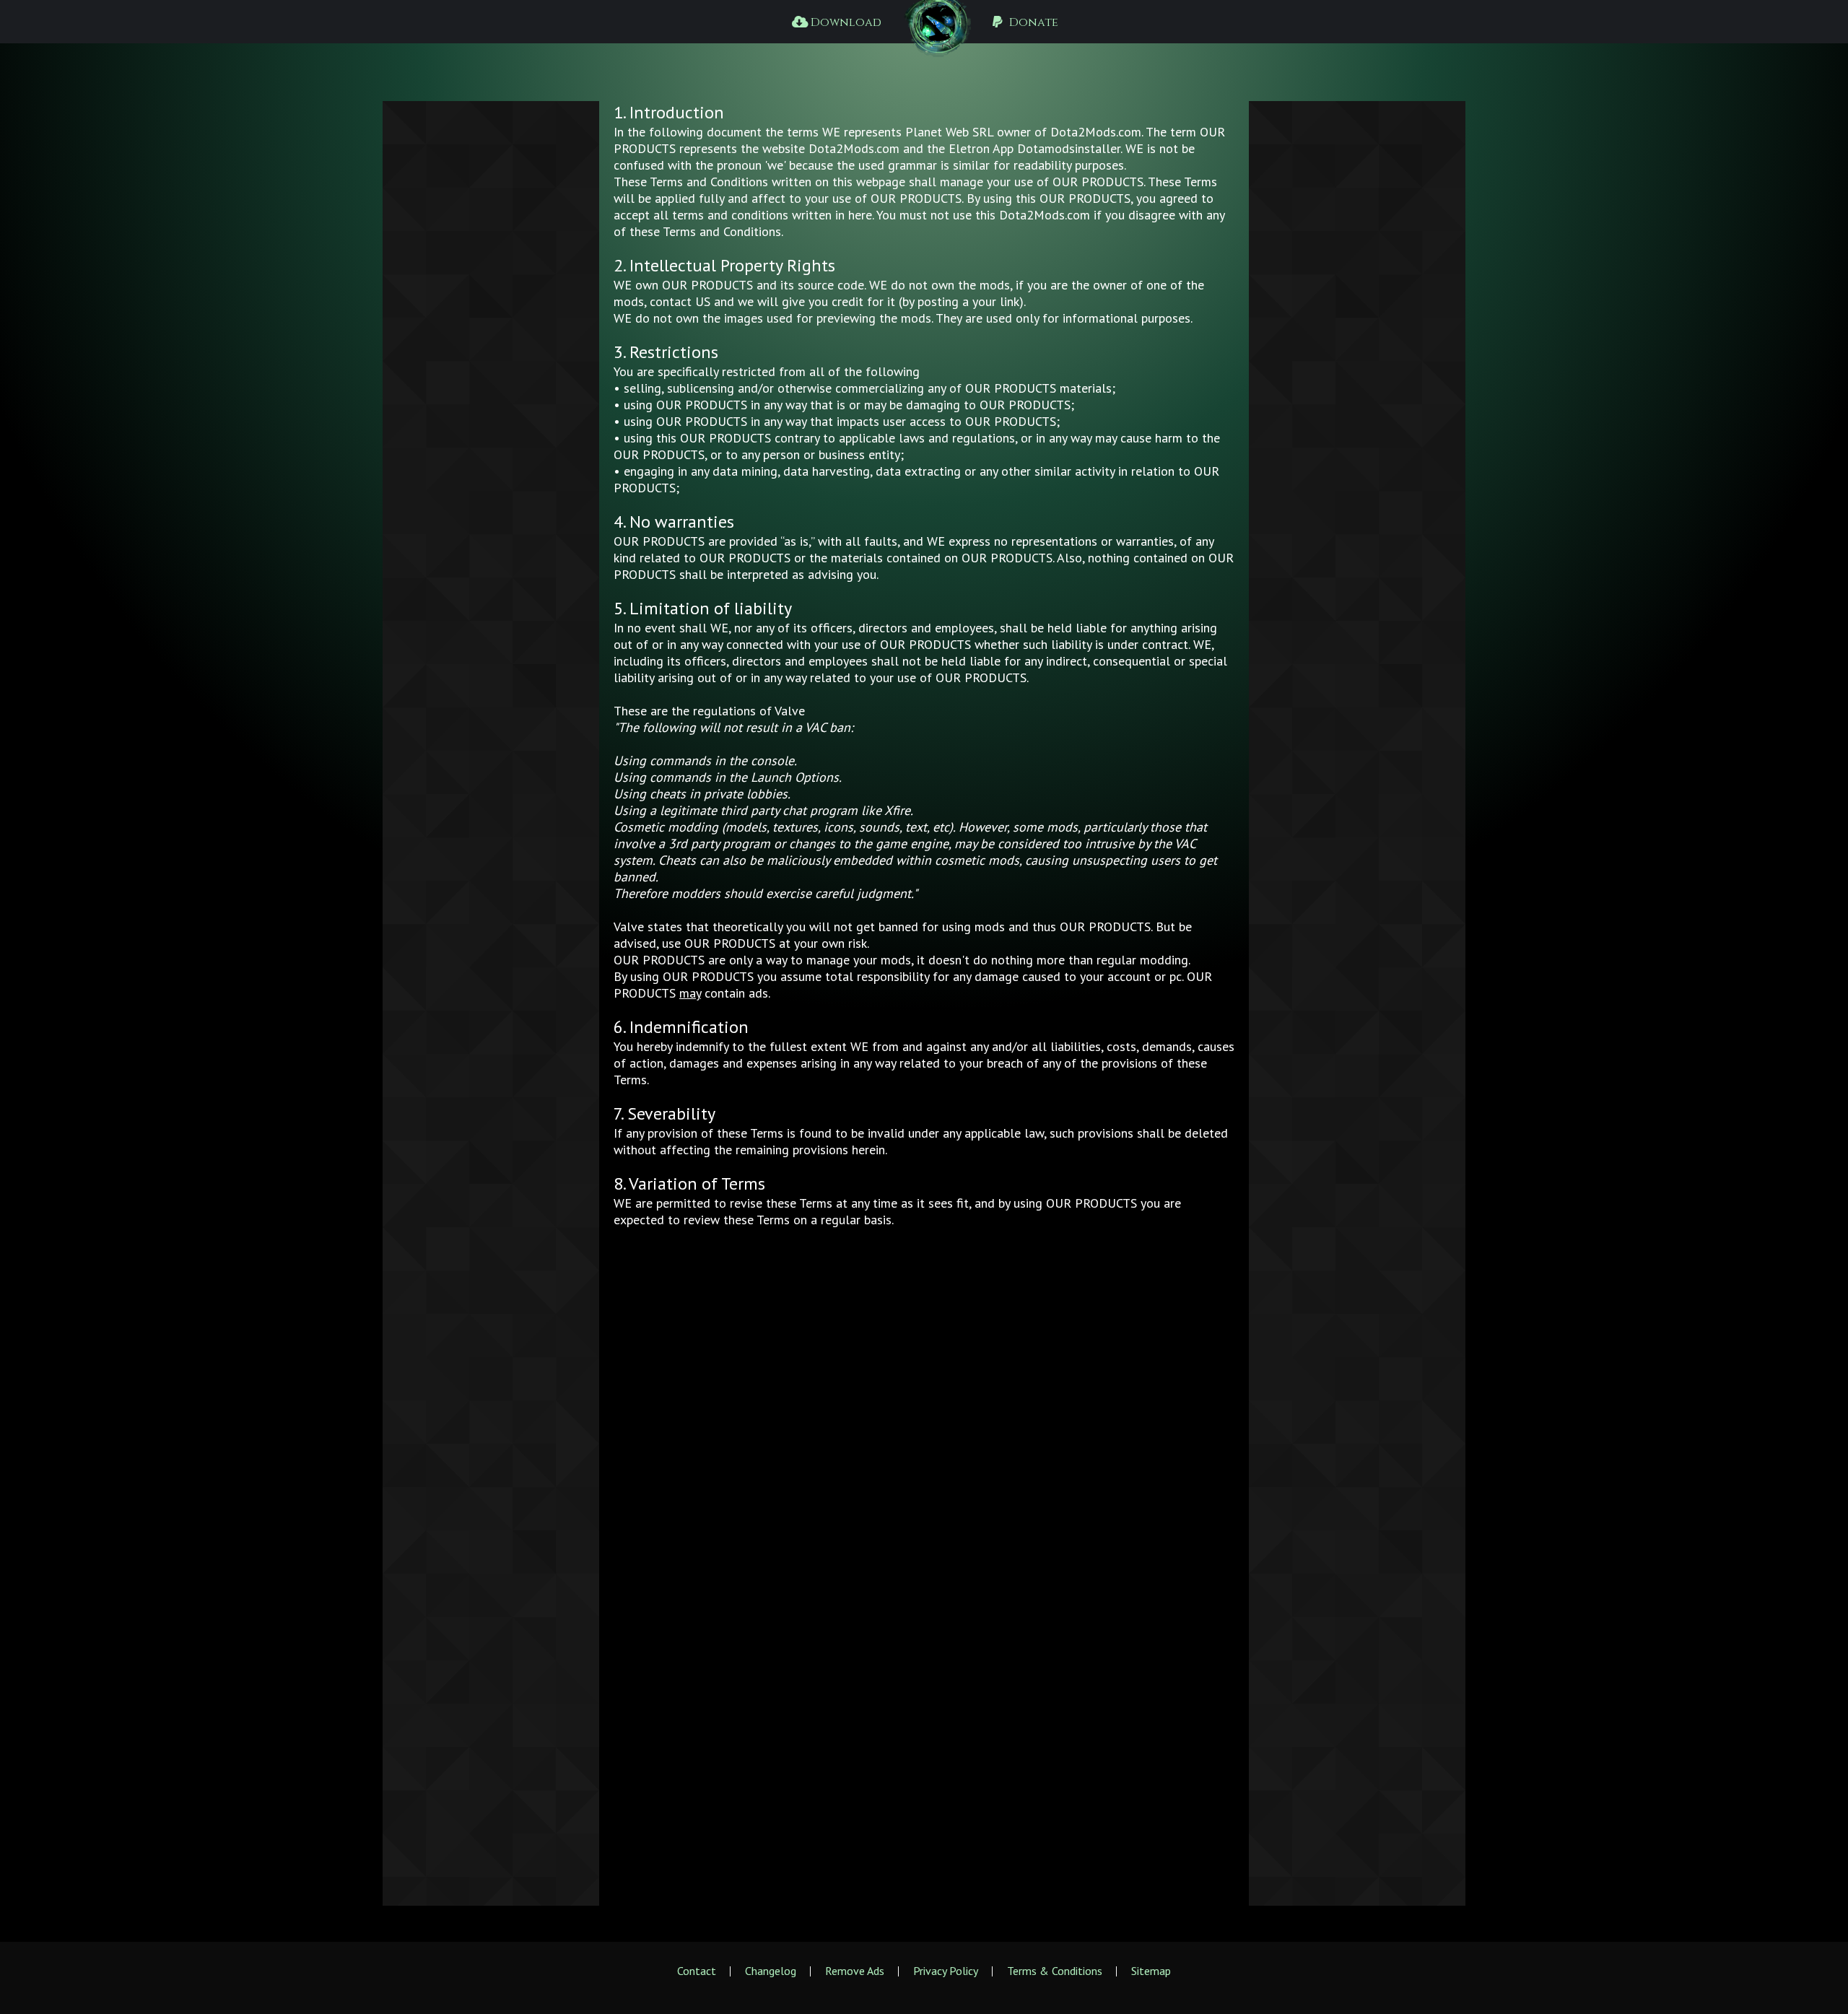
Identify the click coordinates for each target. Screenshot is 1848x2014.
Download (845, 22)
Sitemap (1151, 1971)
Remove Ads (855, 1971)
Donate (1032, 22)
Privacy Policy (946, 1971)
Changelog (771, 1971)
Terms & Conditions (1055, 1971)
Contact (697, 1971)
